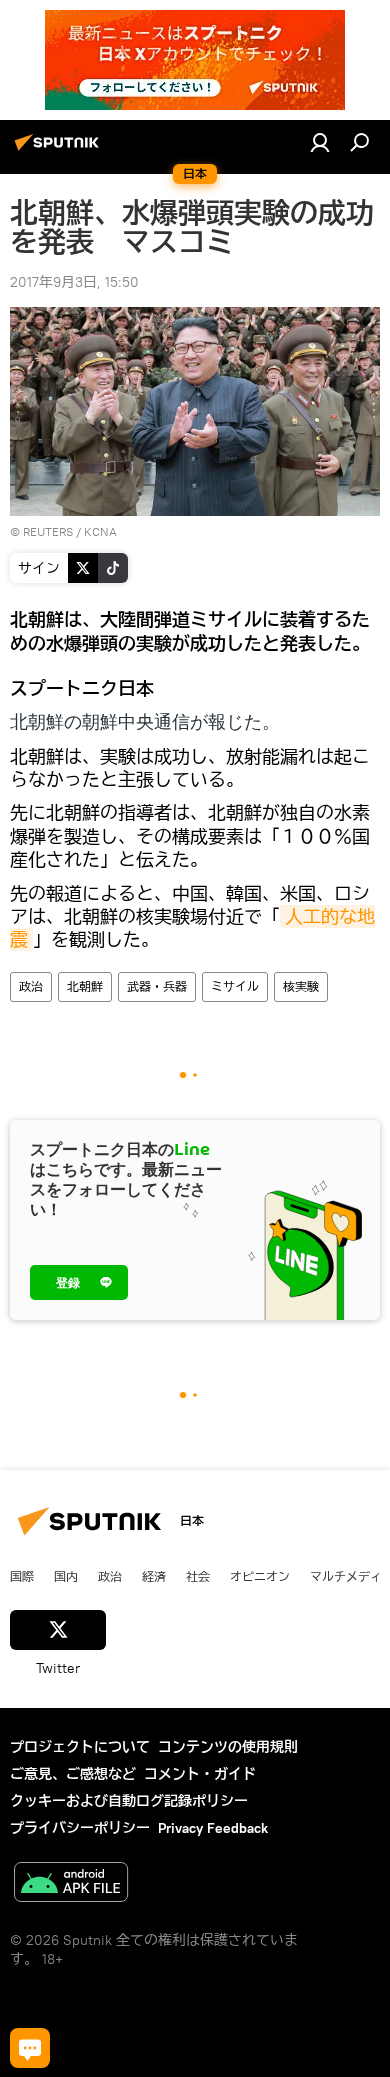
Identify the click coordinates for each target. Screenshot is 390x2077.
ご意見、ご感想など (73, 1774)
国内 (66, 1576)
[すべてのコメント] (30, 2048)
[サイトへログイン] (320, 142)
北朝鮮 (85, 986)
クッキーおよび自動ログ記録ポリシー (129, 1801)
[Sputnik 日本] (60, 150)
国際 (22, 1576)
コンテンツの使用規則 (228, 1747)
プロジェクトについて (80, 1747)
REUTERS (48, 531)
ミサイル (235, 986)
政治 (31, 986)
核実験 (301, 986)
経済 (154, 1576)
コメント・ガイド (200, 1774)
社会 (198, 1576)
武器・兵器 (157, 986)
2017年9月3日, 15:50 (74, 282)
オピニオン (260, 1576)
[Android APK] (71, 1884)
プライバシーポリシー (80, 1828)
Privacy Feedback (213, 1828)
